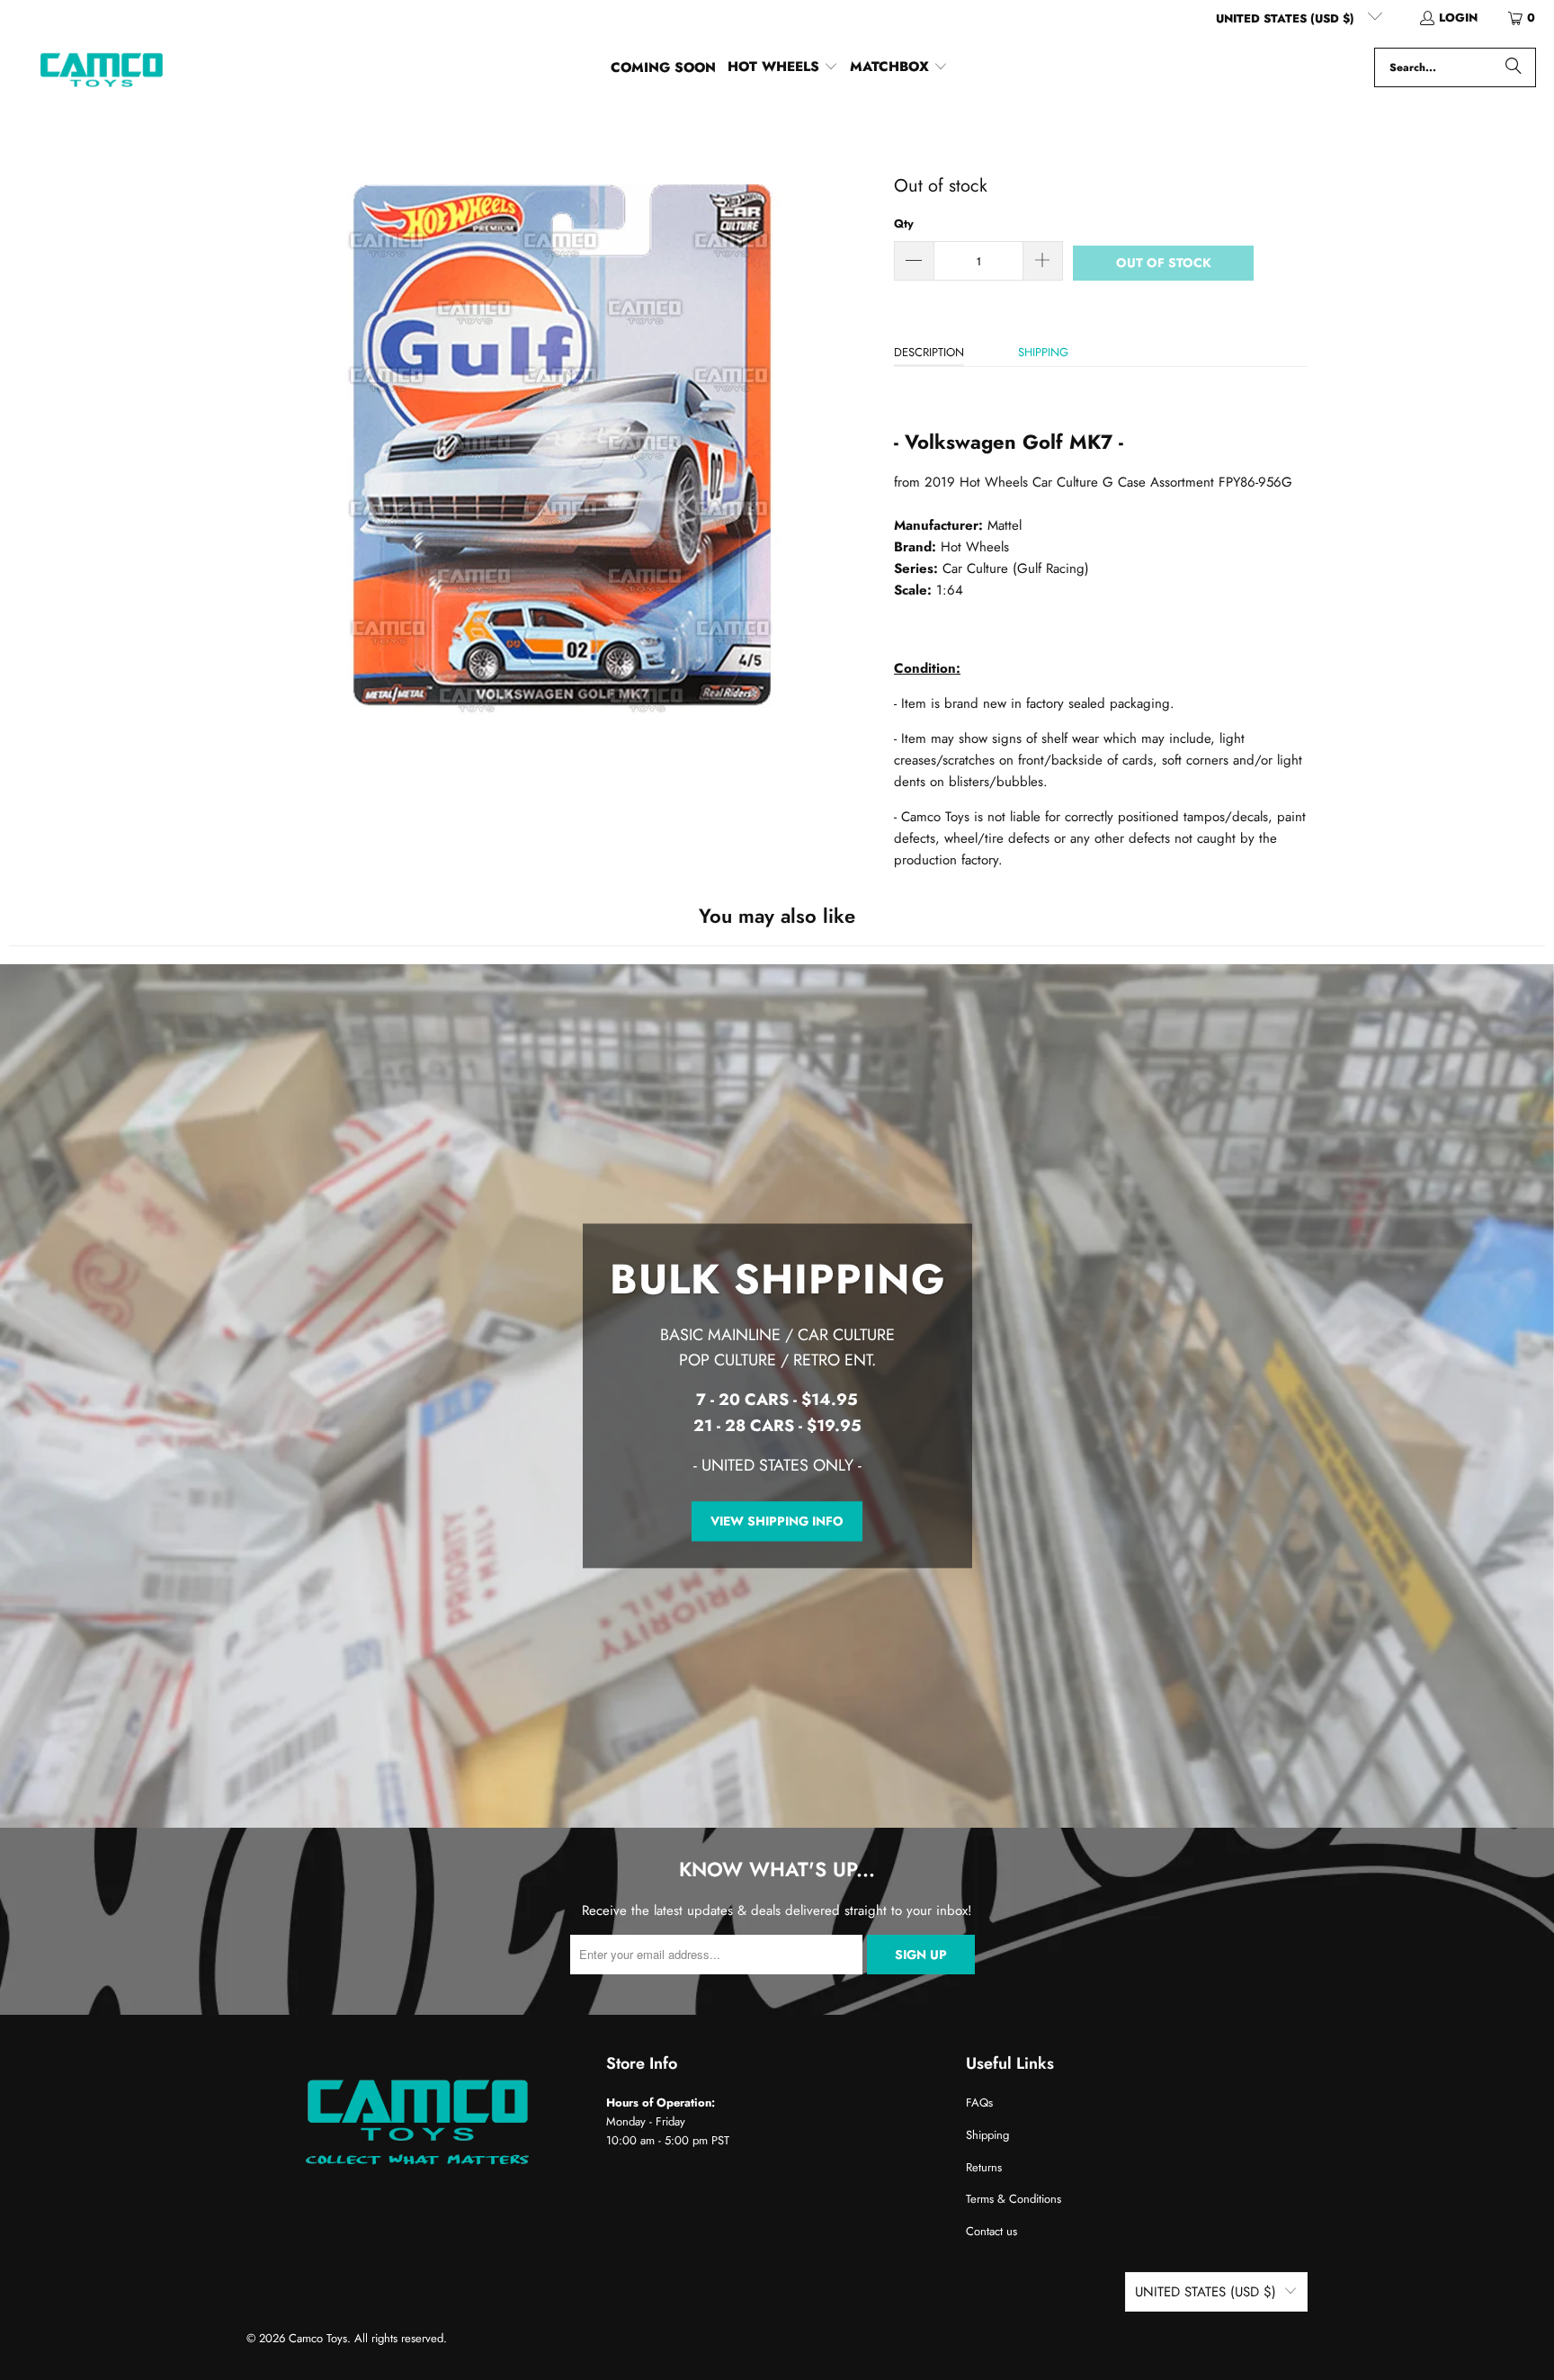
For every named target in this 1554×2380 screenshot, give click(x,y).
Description (929, 352)
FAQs (979, 2103)
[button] (783, 67)
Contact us (991, 2231)
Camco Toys (318, 2338)
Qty (904, 224)
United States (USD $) (1287, 18)
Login (1458, 18)
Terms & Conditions (1014, 2199)
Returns (984, 2167)
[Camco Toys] (101, 67)
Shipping (1043, 352)
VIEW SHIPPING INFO (777, 1521)
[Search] (1514, 67)
